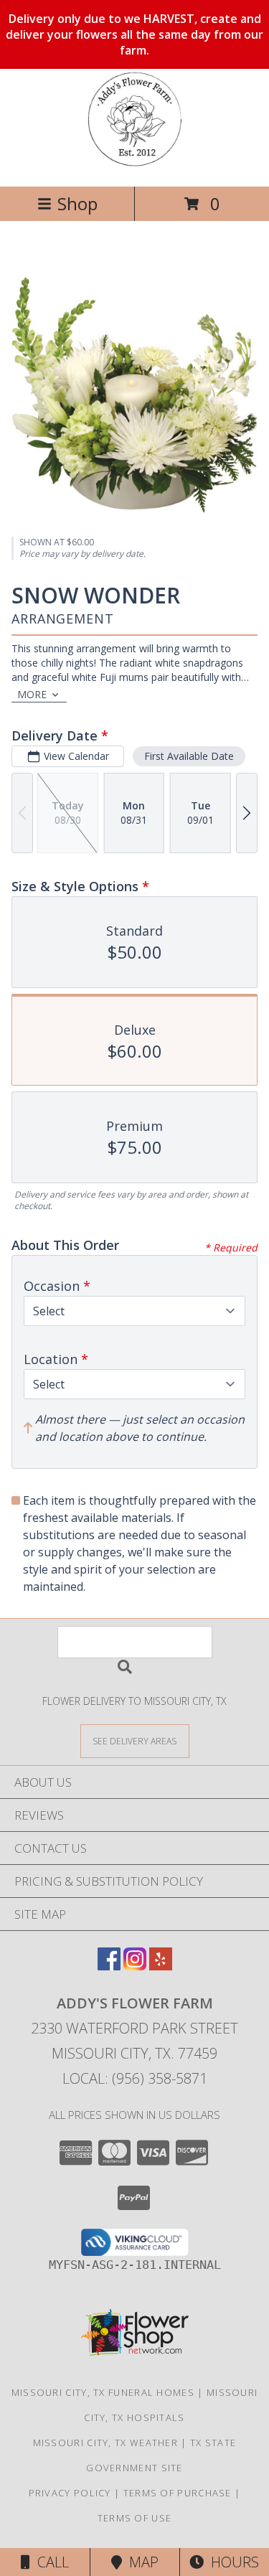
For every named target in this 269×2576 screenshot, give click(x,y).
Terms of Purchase (178, 2493)
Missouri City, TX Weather (106, 2443)
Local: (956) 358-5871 (135, 2078)
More (32, 694)
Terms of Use (135, 2518)
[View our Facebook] (109, 1966)
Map (140, 2562)
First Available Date (189, 756)
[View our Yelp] (161, 1966)
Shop (77, 203)
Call (49, 2562)
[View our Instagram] (135, 1966)
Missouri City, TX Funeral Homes (103, 2392)
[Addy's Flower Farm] (134, 165)
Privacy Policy (70, 2493)
